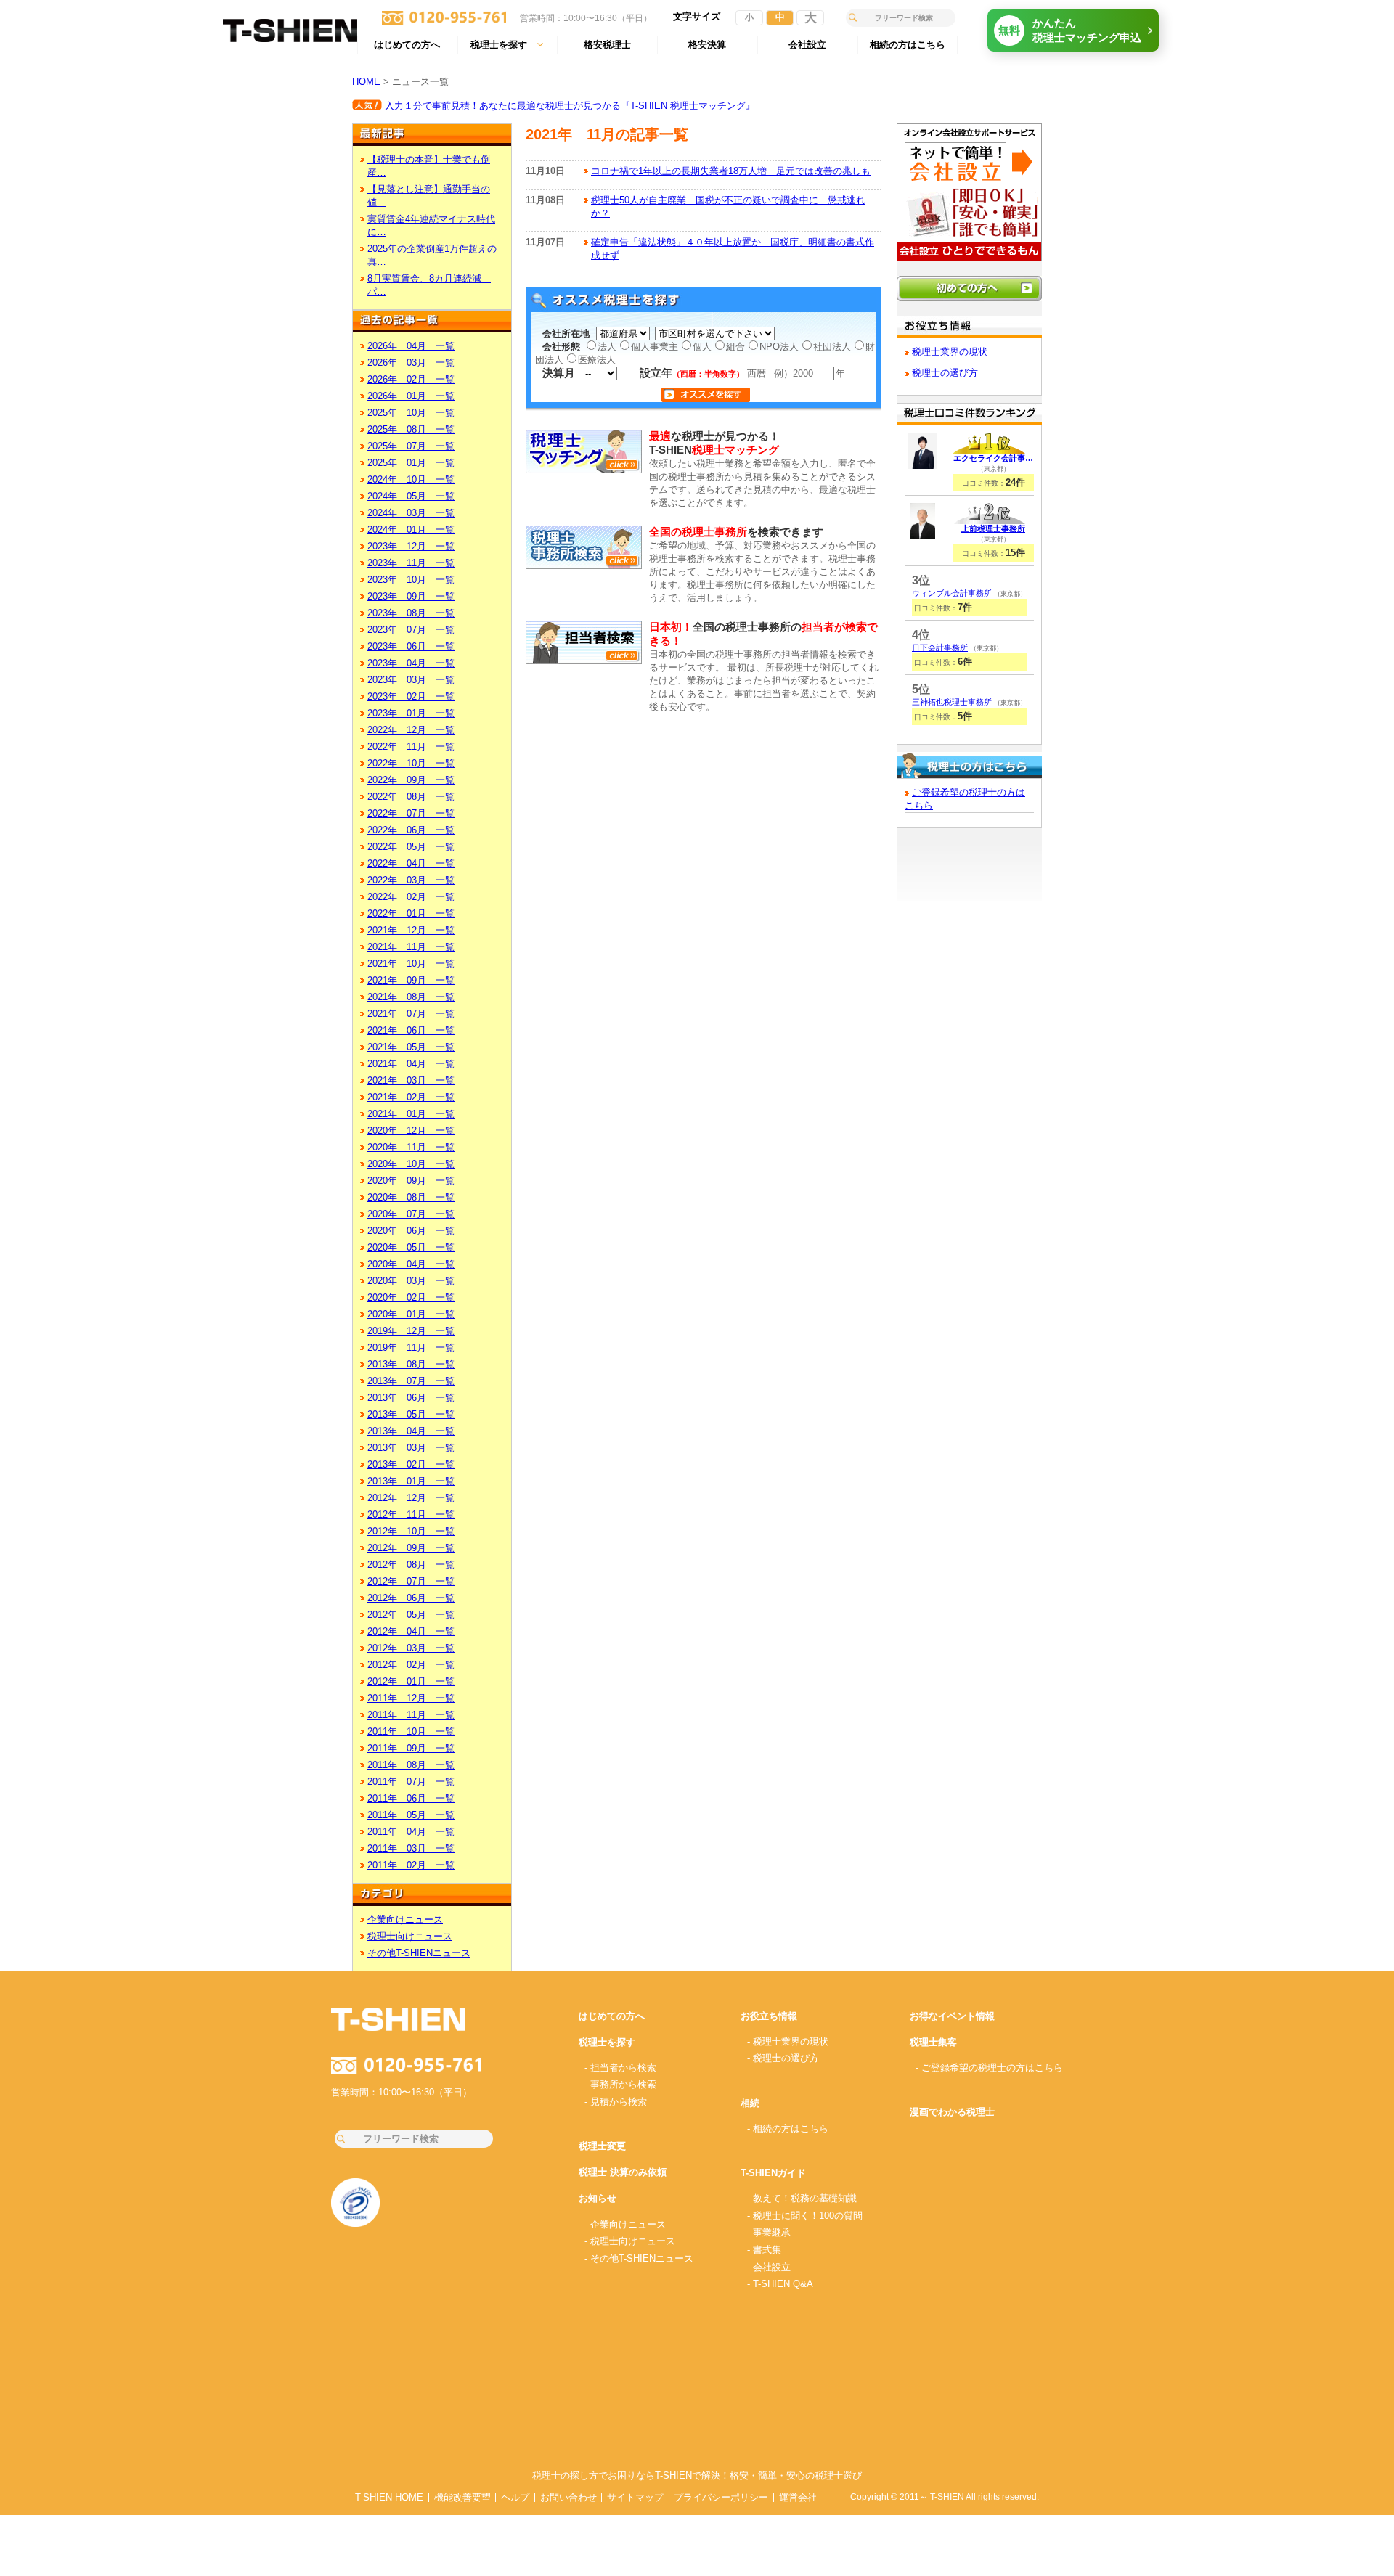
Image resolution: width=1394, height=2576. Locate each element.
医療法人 (597, 360)
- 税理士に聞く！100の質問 (805, 2216)
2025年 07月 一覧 (411, 446)
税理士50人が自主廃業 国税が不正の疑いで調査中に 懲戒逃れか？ (728, 207)
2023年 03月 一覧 (411, 680)
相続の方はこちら (908, 45)
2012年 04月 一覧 (411, 1631)
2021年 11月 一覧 (411, 947)
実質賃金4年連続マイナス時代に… (431, 225)
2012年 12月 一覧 (411, 1498)
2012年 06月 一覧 (411, 1598)
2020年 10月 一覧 (411, 1164)
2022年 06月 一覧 (411, 830)
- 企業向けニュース (625, 2224)
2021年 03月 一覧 (411, 1080)
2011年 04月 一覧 (411, 1832)
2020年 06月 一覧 (411, 1231)
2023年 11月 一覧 (411, 563)
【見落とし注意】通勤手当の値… (429, 196)
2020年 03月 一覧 (411, 1281)
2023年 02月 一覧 (411, 696)
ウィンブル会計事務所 (952, 593)
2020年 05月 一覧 (411, 1247)
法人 (607, 347)
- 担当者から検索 (620, 2068)
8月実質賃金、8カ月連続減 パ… (429, 285)
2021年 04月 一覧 (411, 1064)
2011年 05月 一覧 (411, 1815)
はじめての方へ (407, 45)
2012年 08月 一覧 (411, 1565)
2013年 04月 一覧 (411, 1431)
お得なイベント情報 (952, 2016)
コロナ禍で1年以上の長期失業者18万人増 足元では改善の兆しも (731, 171)
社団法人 (832, 347)
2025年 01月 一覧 (411, 463)
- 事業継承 (769, 2232)
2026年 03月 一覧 (411, 363)
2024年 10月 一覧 (411, 479)
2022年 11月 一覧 (411, 747)
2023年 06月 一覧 (411, 646)
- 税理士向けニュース (630, 2241)
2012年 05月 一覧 (411, 1615)
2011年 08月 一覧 (411, 1765)
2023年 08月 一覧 (411, 613)
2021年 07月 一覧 (411, 1014)
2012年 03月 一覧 (411, 1648)
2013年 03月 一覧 (411, 1448)
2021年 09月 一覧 (411, 980)
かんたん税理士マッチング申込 (1070, 30)
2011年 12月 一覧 (411, 1698)
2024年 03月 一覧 (411, 513)
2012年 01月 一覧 (411, 1681)
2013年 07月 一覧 (411, 1381)
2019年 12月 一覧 (411, 1331)
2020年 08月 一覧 (411, 1197)
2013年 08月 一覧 (411, 1364)
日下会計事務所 (940, 647)
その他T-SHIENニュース (419, 1953)
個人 (702, 347)
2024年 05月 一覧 (411, 496)
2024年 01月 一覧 (411, 529)
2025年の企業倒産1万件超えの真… (432, 255)
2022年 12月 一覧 (411, 730)
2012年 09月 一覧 (411, 1548)
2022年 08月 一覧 (411, 797)
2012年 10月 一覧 (411, 1531)
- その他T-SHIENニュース (639, 2258)
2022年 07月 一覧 (411, 813)
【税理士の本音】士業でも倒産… (429, 166)
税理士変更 (602, 2146)
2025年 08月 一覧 (411, 429)
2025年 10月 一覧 (411, 413)
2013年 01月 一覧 (411, 1481)
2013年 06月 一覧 (411, 1398)
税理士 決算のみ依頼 (623, 2172)
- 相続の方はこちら (788, 2129)
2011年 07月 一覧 (411, 1782)
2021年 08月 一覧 (411, 997)
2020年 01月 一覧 (411, 1314)
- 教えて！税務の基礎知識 (802, 2198)
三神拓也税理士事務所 (952, 702)
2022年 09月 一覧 (411, 780)
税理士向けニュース (410, 1936)
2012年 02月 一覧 (411, 1665)
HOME (366, 82)
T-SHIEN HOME (389, 2497)
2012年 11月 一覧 (411, 1514)
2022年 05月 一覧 (411, 847)
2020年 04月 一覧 (411, 1264)
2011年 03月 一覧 (411, 1848)
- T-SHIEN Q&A (780, 2284)
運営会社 (798, 2497)
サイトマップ (635, 2497)
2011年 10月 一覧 (411, 1731)
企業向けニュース (405, 1919)
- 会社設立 (769, 2267)
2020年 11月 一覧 (411, 1147)
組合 (735, 347)
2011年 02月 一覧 (411, 1865)
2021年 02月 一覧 (411, 1097)
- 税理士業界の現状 (788, 2041)
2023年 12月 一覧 (411, 546)
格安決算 (707, 45)
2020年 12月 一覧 (411, 1130)
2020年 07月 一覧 (411, 1214)
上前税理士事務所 (993, 528)
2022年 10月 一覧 (411, 763)
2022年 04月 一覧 (411, 863)
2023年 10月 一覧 (411, 580)
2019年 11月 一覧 (411, 1348)
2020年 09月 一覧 (411, 1181)
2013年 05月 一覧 (411, 1414)
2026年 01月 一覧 (411, 396)
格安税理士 (607, 45)
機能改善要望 (462, 2497)
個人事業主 (655, 347)
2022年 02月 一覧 (411, 897)
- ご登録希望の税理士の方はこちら (989, 2068)
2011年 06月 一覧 (411, 1798)
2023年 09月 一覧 (411, 596)
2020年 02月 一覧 (411, 1297)
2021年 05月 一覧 (411, 1047)
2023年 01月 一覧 (411, 713)
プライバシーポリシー (721, 2497)
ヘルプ (515, 2497)
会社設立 (807, 45)
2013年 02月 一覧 (411, 1464)
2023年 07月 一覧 (411, 630)
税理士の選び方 (945, 373)
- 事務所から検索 (620, 2084)
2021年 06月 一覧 (411, 1030)
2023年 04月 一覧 (411, 663)
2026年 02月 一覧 (411, 379)
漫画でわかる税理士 (952, 2112)
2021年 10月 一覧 (411, 964)
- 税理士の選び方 (783, 2058)
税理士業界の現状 (950, 352)
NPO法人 (779, 347)
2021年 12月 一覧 (411, 930)
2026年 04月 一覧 (411, 346)
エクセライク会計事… (993, 458)
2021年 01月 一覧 (411, 1114)
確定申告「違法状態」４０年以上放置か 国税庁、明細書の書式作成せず (733, 249)
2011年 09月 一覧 (411, 1748)
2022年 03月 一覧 (411, 880)
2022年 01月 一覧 (411, 913)
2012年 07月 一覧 (411, 1581)
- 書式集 (764, 2250)
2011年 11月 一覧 (411, 1715)
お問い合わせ (568, 2497)
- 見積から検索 (616, 2102)
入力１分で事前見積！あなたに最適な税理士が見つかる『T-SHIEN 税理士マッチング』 (570, 106)
